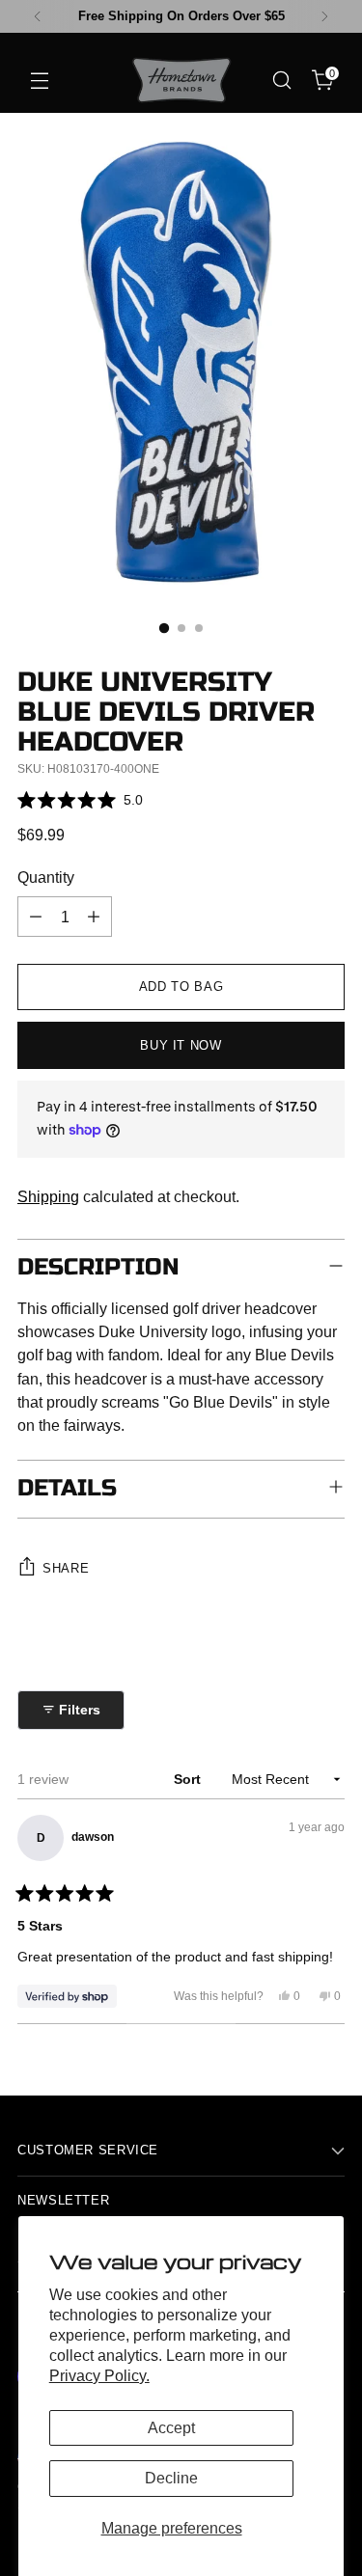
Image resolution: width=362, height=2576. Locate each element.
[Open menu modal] (39, 81)
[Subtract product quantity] (36, 917)
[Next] (324, 16)
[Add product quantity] (94, 917)
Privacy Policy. (99, 2375)
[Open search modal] (281, 81)
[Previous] (38, 16)
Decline (171, 2478)
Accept (171, 2427)
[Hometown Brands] (181, 80)
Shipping (48, 1196)
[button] (80, 799)
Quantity (46, 877)
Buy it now (181, 1046)
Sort (189, 1779)
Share (66, 1569)
